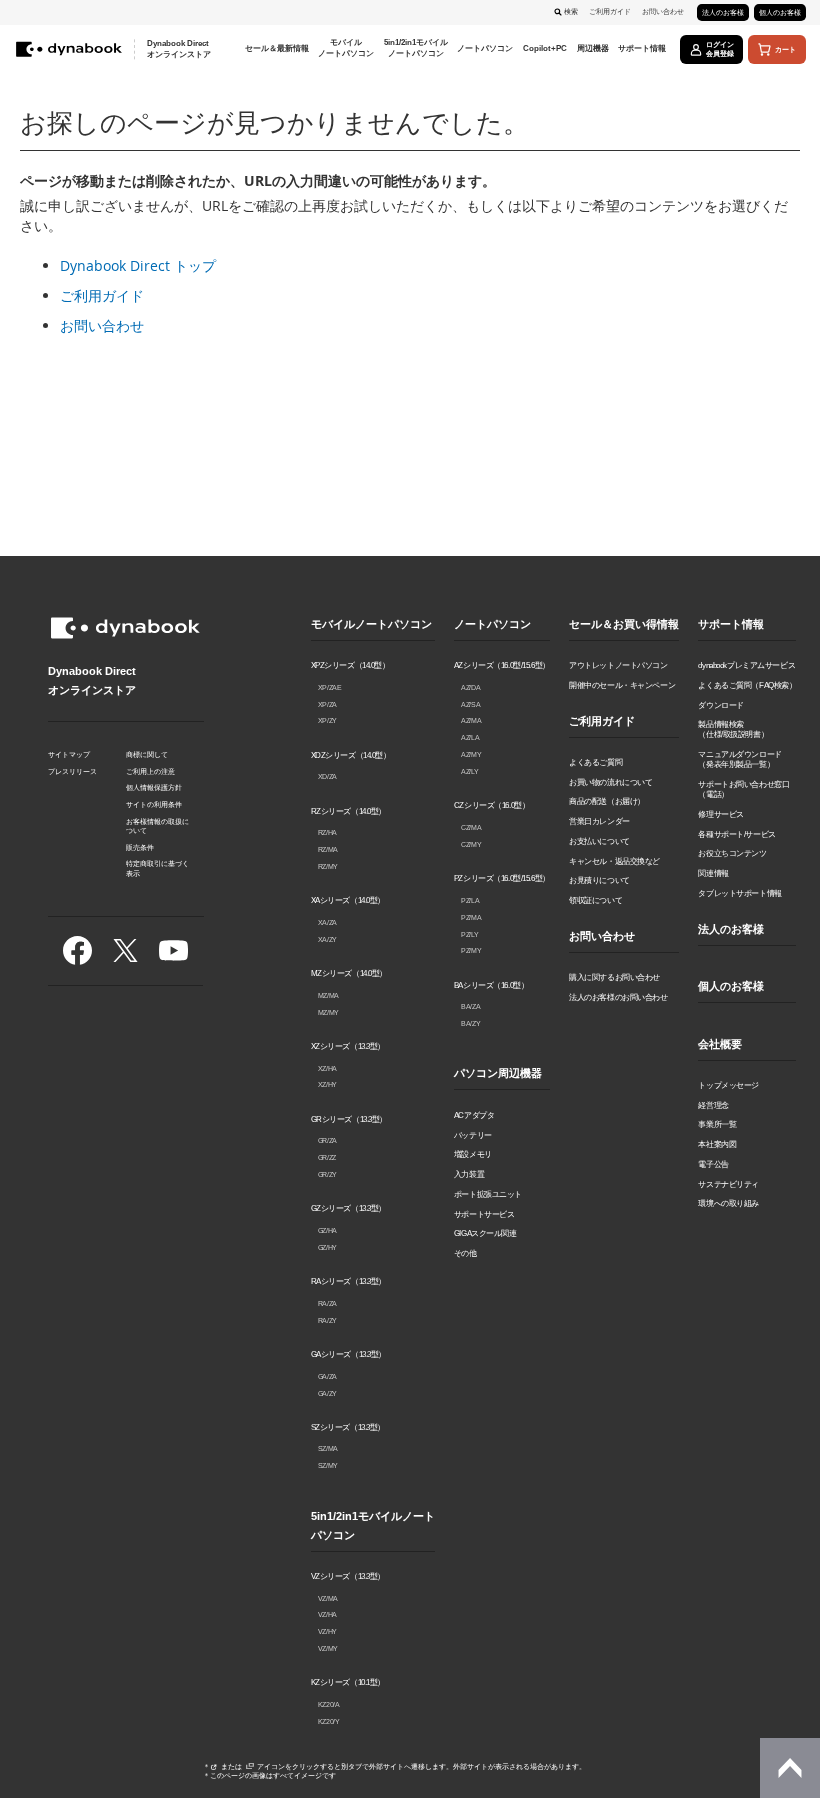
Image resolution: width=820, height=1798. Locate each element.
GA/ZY (327, 1393)
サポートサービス (484, 1214)
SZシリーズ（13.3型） (348, 1427)
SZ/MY (328, 1465)
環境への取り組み (728, 1203)
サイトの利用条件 (154, 804)
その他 (465, 1253)
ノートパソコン (492, 624)
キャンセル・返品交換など (614, 861)
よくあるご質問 (595, 762)
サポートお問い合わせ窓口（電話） (743, 789)
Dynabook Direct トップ (138, 265)
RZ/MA (328, 849)
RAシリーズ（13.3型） (349, 1281)
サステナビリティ (728, 1184)
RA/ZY (327, 1320)
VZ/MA (328, 1598)
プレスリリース (72, 771)
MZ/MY (328, 1012)
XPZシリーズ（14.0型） (350, 665)
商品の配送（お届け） (607, 801)
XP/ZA (327, 704)
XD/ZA (327, 776)
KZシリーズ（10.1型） (348, 1682)
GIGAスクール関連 (485, 1233)
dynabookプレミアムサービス (746, 665)
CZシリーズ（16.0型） (492, 805)
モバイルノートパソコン (371, 624)
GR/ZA (327, 1140)
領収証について (595, 900)
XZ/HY (327, 1084)
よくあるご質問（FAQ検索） (747, 685)
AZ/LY (469, 771)
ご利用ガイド (610, 11)
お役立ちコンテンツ (732, 853)
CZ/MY (471, 844)
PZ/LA (470, 900)
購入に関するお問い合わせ (614, 977)
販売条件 (140, 847)
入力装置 (469, 1174)
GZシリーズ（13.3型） (349, 1208)
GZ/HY (327, 1247)
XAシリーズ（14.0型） (348, 900)
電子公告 (713, 1164)
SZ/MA (328, 1448)
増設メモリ (473, 1154)
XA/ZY (327, 939)
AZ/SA (470, 704)
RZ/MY (328, 866)
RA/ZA (327, 1303)
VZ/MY (328, 1648)
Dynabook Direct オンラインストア (179, 49)
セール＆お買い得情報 (624, 624)
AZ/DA (470, 687)
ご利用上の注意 (150, 771)
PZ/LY (469, 934)
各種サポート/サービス (736, 834)
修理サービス (720, 814)
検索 (571, 11)
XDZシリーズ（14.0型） (351, 755)
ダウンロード (720, 705)
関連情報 (713, 873)
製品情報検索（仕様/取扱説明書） (733, 729)
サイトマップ (69, 754)
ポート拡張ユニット (488, 1194)
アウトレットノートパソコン (618, 665)
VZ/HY (327, 1631)
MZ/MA (328, 995)
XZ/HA (327, 1068)
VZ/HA (327, 1614)
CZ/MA (471, 827)
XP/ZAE (330, 687)
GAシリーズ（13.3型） (349, 1354)
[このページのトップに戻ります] (790, 1768)
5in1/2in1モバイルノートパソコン (373, 1525)
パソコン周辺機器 (498, 1073)
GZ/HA (327, 1230)
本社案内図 (717, 1144)
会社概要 (720, 1044)
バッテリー (473, 1135)
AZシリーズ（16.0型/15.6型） (502, 665)
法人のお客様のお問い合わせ (618, 997)
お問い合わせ (663, 11)
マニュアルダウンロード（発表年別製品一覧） (739, 759)
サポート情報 (731, 624)
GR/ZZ (327, 1157)
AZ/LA (470, 737)
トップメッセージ (728, 1085)
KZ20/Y (329, 1721)
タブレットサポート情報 (739, 893)
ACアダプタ (474, 1115)
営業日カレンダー (599, 821)
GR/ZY (327, 1174)
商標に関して (147, 754)
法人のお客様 (723, 12)
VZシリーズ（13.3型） (348, 1576)
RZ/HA (327, 832)
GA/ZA (327, 1376)
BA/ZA (470, 1006)
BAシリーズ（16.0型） (491, 985)
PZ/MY (471, 950)
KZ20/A (329, 1704)
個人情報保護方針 (154, 787)
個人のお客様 (780, 12)
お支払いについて (599, 841)
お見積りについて (599, 880)
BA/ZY (470, 1023)
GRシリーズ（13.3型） (349, 1119)
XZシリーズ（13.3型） (348, 1046)
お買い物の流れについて (610, 782)
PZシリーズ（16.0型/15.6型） (502, 878)
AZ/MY (471, 754)
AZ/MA (471, 720)
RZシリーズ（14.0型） (349, 811)
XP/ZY (327, 720)
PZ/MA (471, 917)
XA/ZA (327, 922)
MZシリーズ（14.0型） (349, 973)
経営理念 (713, 1105)
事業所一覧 (717, 1124)
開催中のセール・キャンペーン (622, 685)
